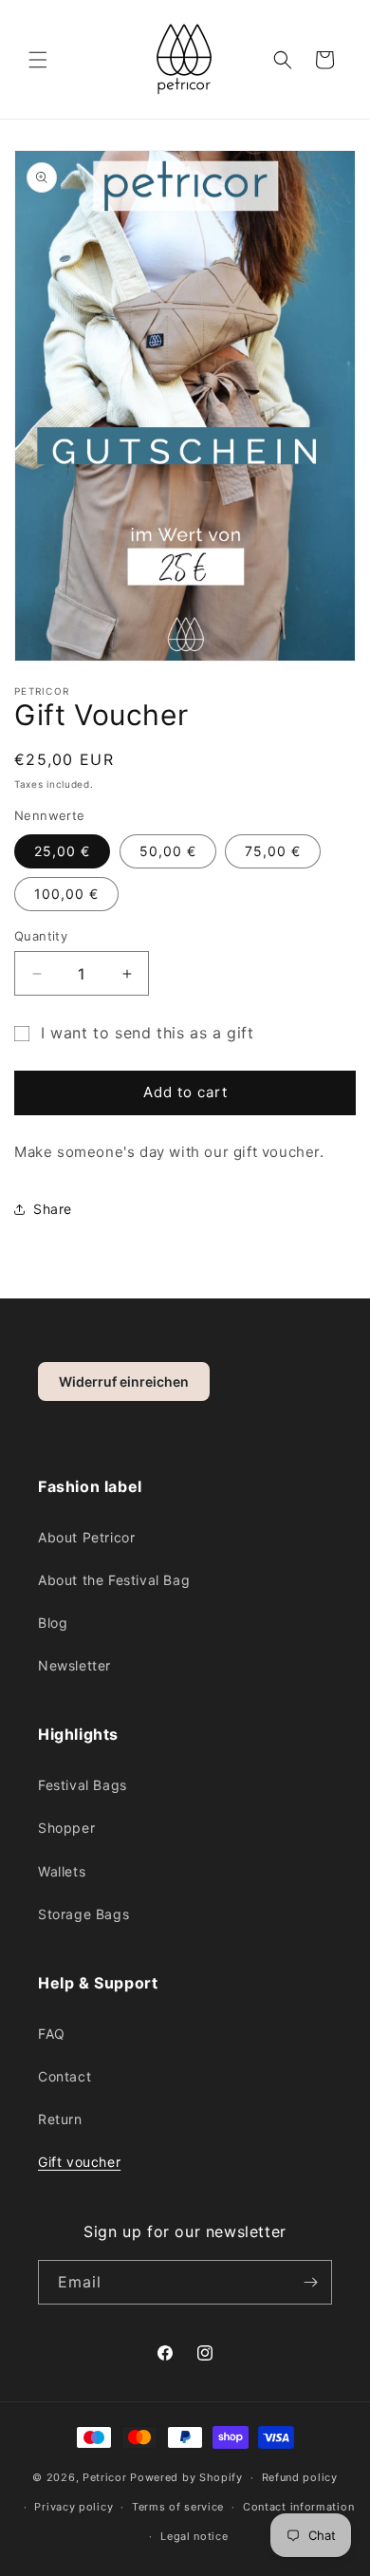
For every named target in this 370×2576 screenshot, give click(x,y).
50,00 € (168, 851)
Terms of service (178, 2507)
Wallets (62, 1871)
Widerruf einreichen (124, 1381)
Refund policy (300, 2477)
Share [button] (53, 1209)
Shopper (66, 1828)
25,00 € (62, 851)
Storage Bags (83, 1914)
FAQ (52, 2034)
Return (60, 2119)
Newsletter (74, 1665)
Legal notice (194, 2536)
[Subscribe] (310, 2282)
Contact (65, 2076)
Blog (53, 1623)
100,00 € (66, 894)
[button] (38, 60)
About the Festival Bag (114, 1580)
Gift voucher (79, 2162)
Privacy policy (74, 2507)
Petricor (105, 2477)
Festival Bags (83, 1785)
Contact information (298, 2507)
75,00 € (273, 851)
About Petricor (86, 1537)
